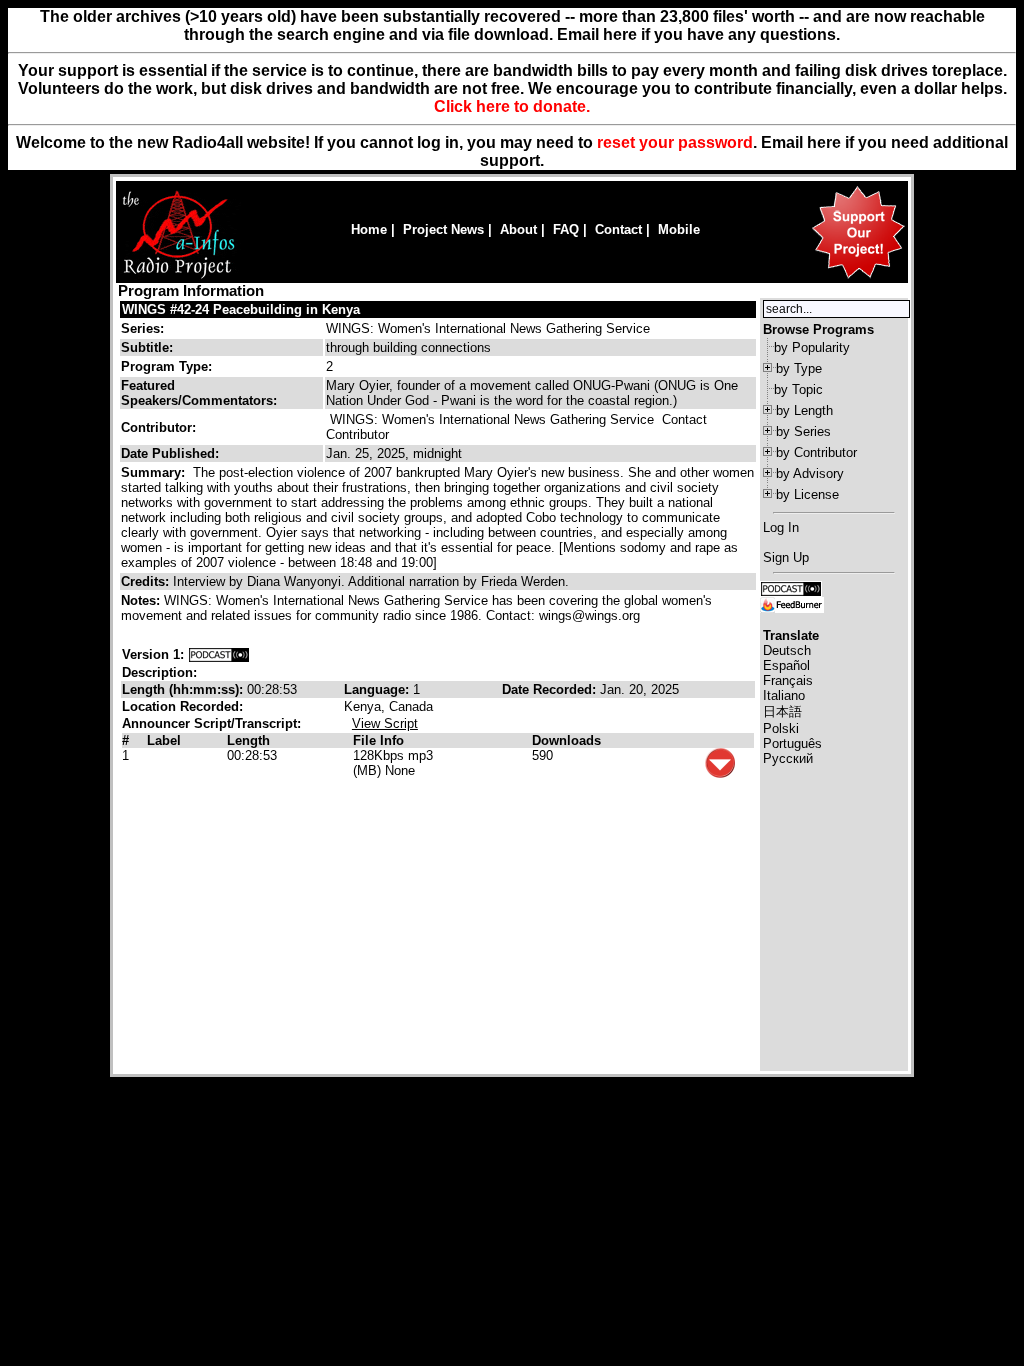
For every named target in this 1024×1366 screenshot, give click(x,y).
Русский (788, 758)
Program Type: (166, 366)
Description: (159, 672)
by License (807, 494)
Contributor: (158, 427)
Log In (781, 527)
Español (786, 665)
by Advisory (810, 473)
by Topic (798, 389)
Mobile (679, 229)
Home (369, 229)
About (518, 229)
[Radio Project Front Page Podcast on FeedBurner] (792, 603)
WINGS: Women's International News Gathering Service (488, 328)
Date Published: (170, 453)
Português (792, 743)
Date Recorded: (551, 689)
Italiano (784, 695)
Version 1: (153, 654)
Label (164, 740)
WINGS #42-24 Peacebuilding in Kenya (241, 309)
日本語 (782, 711)
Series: (142, 328)
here (824, 142)
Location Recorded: (182, 706)
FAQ (566, 229)
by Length (804, 410)
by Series (803, 431)
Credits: (147, 581)
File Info (378, 740)
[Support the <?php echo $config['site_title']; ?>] (858, 277)
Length (248, 740)
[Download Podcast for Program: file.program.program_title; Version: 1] (219, 654)
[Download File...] (720, 773)
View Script (385, 723)
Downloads (566, 740)
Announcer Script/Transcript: (211, 723)
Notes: (142, 600)
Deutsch (787, 650)
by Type (799, 368)
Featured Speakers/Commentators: (199, 393)
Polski (781, 728)
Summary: (155, 472)
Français (788, 680)
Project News (443, 229)
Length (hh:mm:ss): (184, 689)
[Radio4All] (178, 276)
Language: (378, 689)
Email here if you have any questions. (698, 34)
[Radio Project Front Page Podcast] (791, 587)
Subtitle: (147, 347)
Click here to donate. (512, 106)
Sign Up (786, 557)
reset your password (675, 142)
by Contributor (816, 452)
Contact (618, 229)
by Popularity (812, 347)
